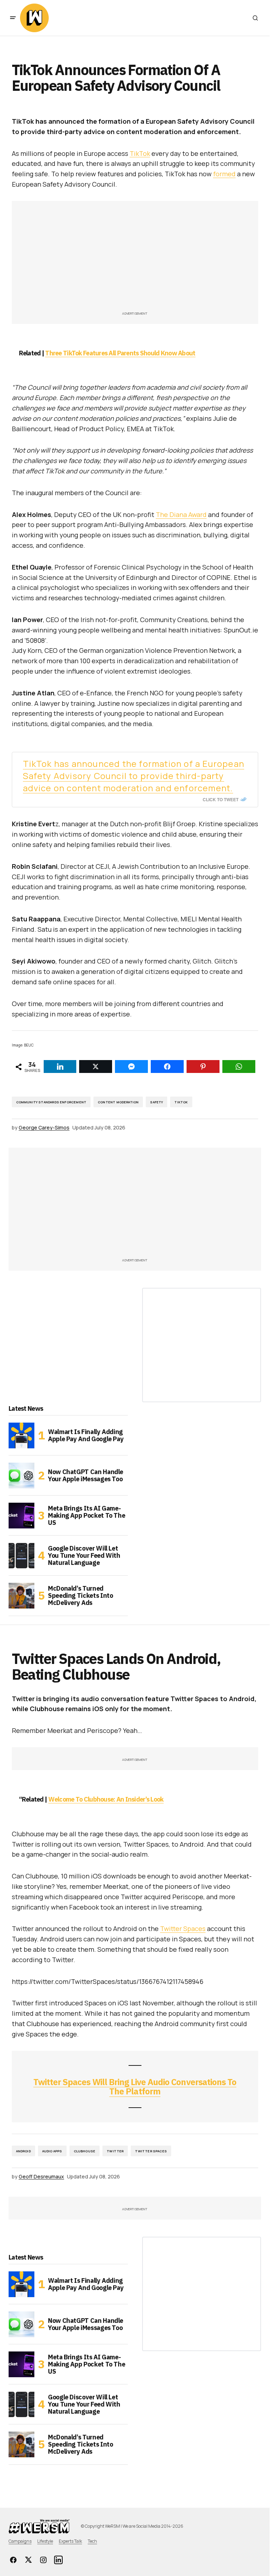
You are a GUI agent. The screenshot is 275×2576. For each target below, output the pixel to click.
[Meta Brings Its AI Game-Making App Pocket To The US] (21, 1516)
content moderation (118, 1102)
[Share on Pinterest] (203, 1067)
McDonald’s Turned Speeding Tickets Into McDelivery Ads (80, 1595)
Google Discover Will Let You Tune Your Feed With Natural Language (84, 1555)
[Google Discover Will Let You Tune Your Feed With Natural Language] (21, 1556)
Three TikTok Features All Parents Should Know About (120, 353)
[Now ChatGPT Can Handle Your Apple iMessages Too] (21, 1476)
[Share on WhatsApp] (239, 1067)
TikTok (140, 153)
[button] (13, 18)
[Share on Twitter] (96, 1067)
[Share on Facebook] (167, 1067)
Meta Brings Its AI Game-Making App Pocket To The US (86, 1515)
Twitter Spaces (183, 1929)
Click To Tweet (221, 799)
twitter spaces (151, 2151)
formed (224, 174)
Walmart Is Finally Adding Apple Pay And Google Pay (86, 1435)
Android (23, 2151)
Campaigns (20, 2541)
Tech (92, 2541)
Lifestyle (45, 2541)
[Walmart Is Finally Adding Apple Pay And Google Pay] (21, 1435)
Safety (156, 1102)
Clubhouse (85, 2151)
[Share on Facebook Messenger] (131, 1067)
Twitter (115, 2151)
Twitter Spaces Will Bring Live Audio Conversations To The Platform (135, 2087)
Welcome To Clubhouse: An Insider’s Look (106, 1799)
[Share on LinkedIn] (60, 1067)
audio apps (52, 2151)
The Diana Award (181, 514)
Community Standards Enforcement (51, 1102)
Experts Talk (70, 2541)
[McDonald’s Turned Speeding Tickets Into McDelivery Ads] (21, 1596)
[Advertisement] (135, 260)
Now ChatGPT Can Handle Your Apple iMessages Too (86, 1475)
